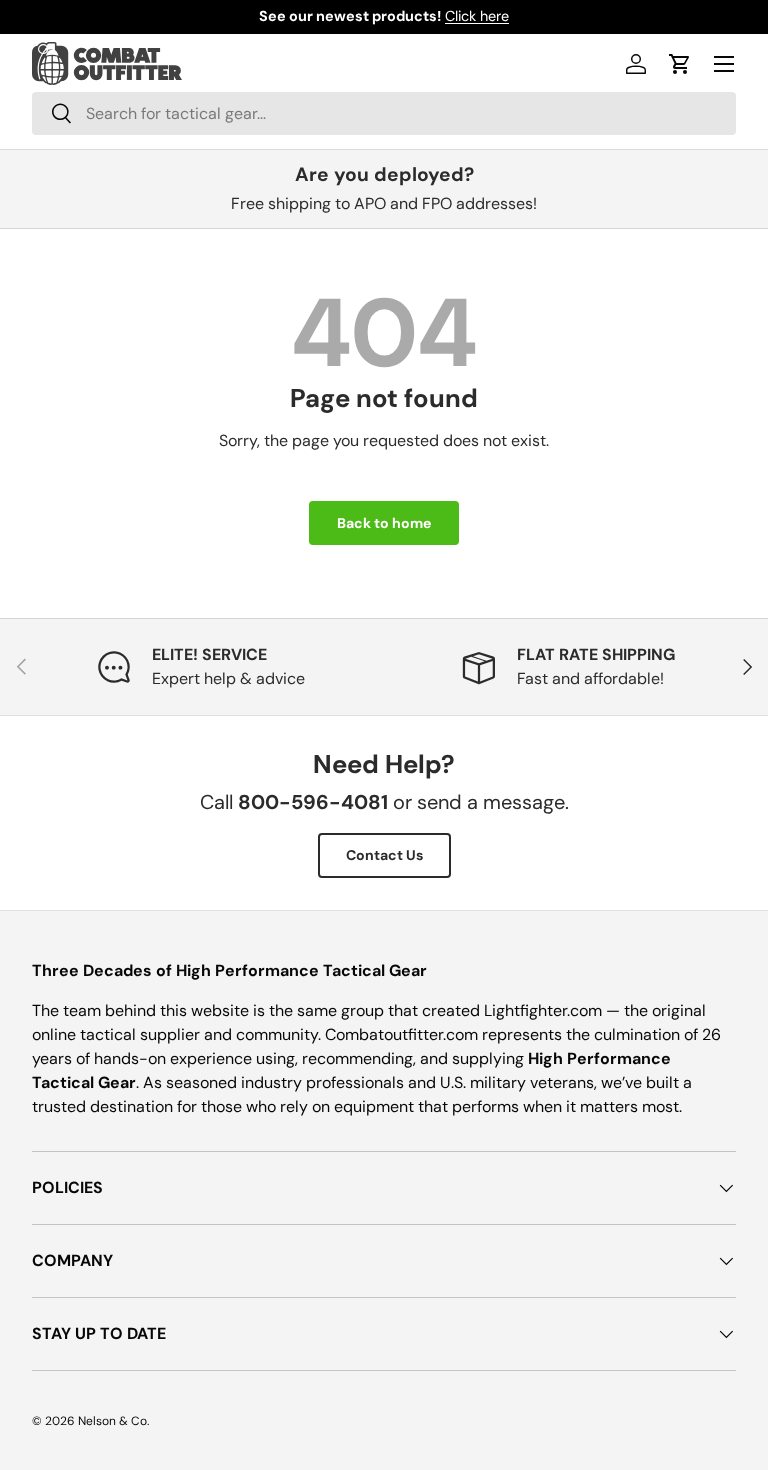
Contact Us (384, 855)
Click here (477, 16)
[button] (680, 64)
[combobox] (384, 113)
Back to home (384, 523)
